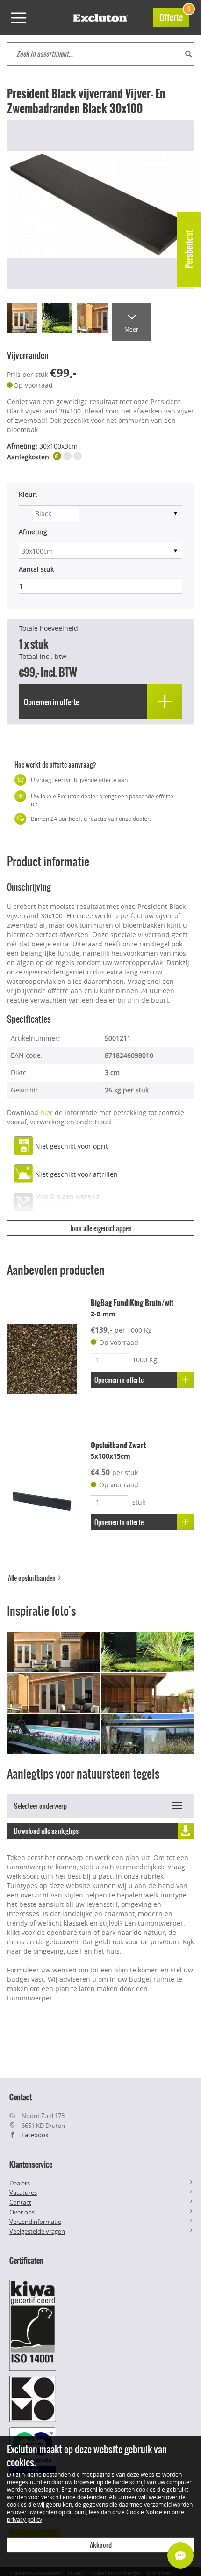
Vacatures (23, 2192)
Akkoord (101, 2545)
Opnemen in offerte (119, 1380)
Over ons (22, 2212)
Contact (20, 2202)
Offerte (174, 16)
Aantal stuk (36, 569)
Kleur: (28, 494)
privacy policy (25, 2519)
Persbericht (189, 249)
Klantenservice (31, 2164)
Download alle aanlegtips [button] (46, 1831)
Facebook (35, 2135)
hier (47, 1112)
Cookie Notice (144, 2512)
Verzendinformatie (35, 2222)
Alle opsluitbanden (32, 1578)
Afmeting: (34, 532)
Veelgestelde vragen (37, 2231)
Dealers (20, 2183)
